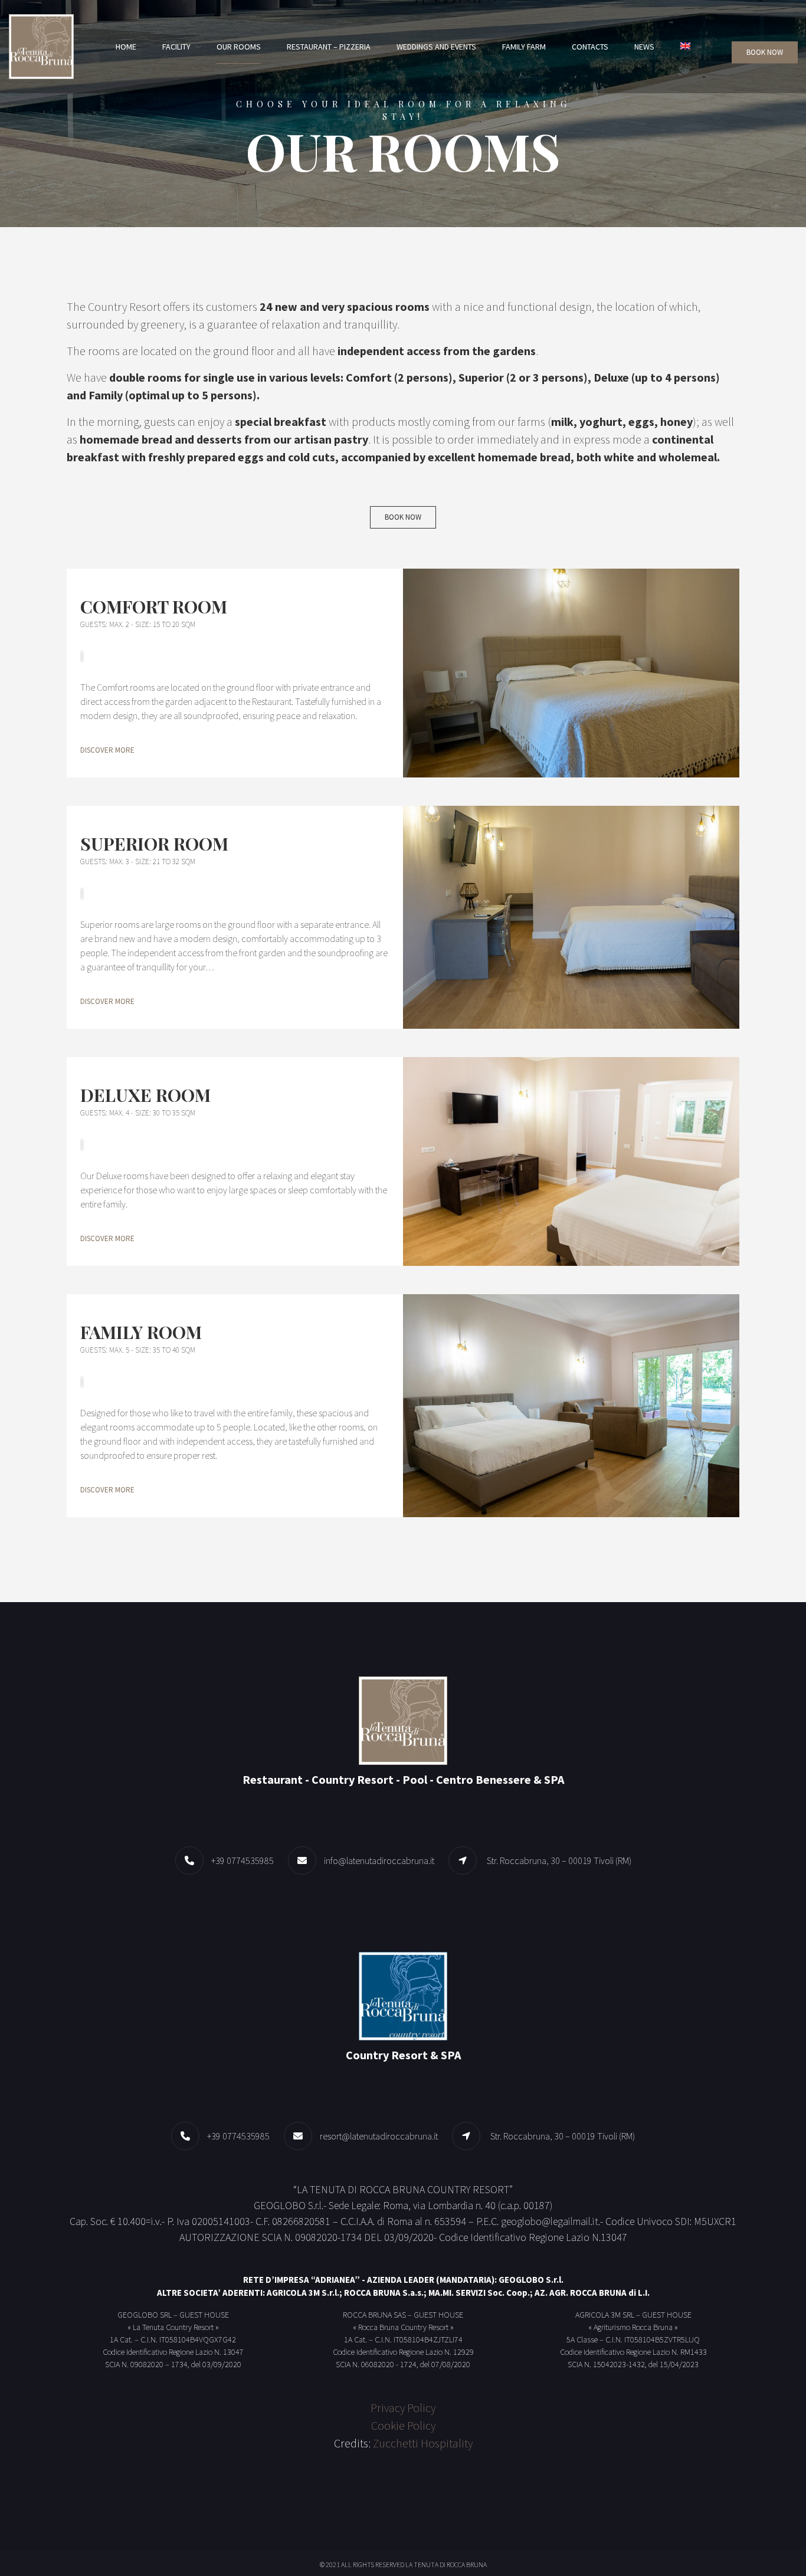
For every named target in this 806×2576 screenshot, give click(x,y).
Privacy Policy (403, 2408)
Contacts (590, 47)
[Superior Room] (571, 917)
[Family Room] (571, 1406)
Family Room (141, 1332)
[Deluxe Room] (571, 1161)
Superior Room (154, 844)
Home (126, 47)
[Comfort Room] (571, 673)
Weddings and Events (436, 47)
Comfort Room (154, 606)
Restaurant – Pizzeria (329, 47)
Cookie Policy (403, 2425)
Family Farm (524, 47)
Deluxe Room (145, 1095)
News (644, 47)
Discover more (107, 750)
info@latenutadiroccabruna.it (379, 1860)
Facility (176, 47)
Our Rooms (239, 47)
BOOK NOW (765, 52)
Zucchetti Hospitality (423, 2443)
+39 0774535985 (243, 1860)
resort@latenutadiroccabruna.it (379, 2136)
